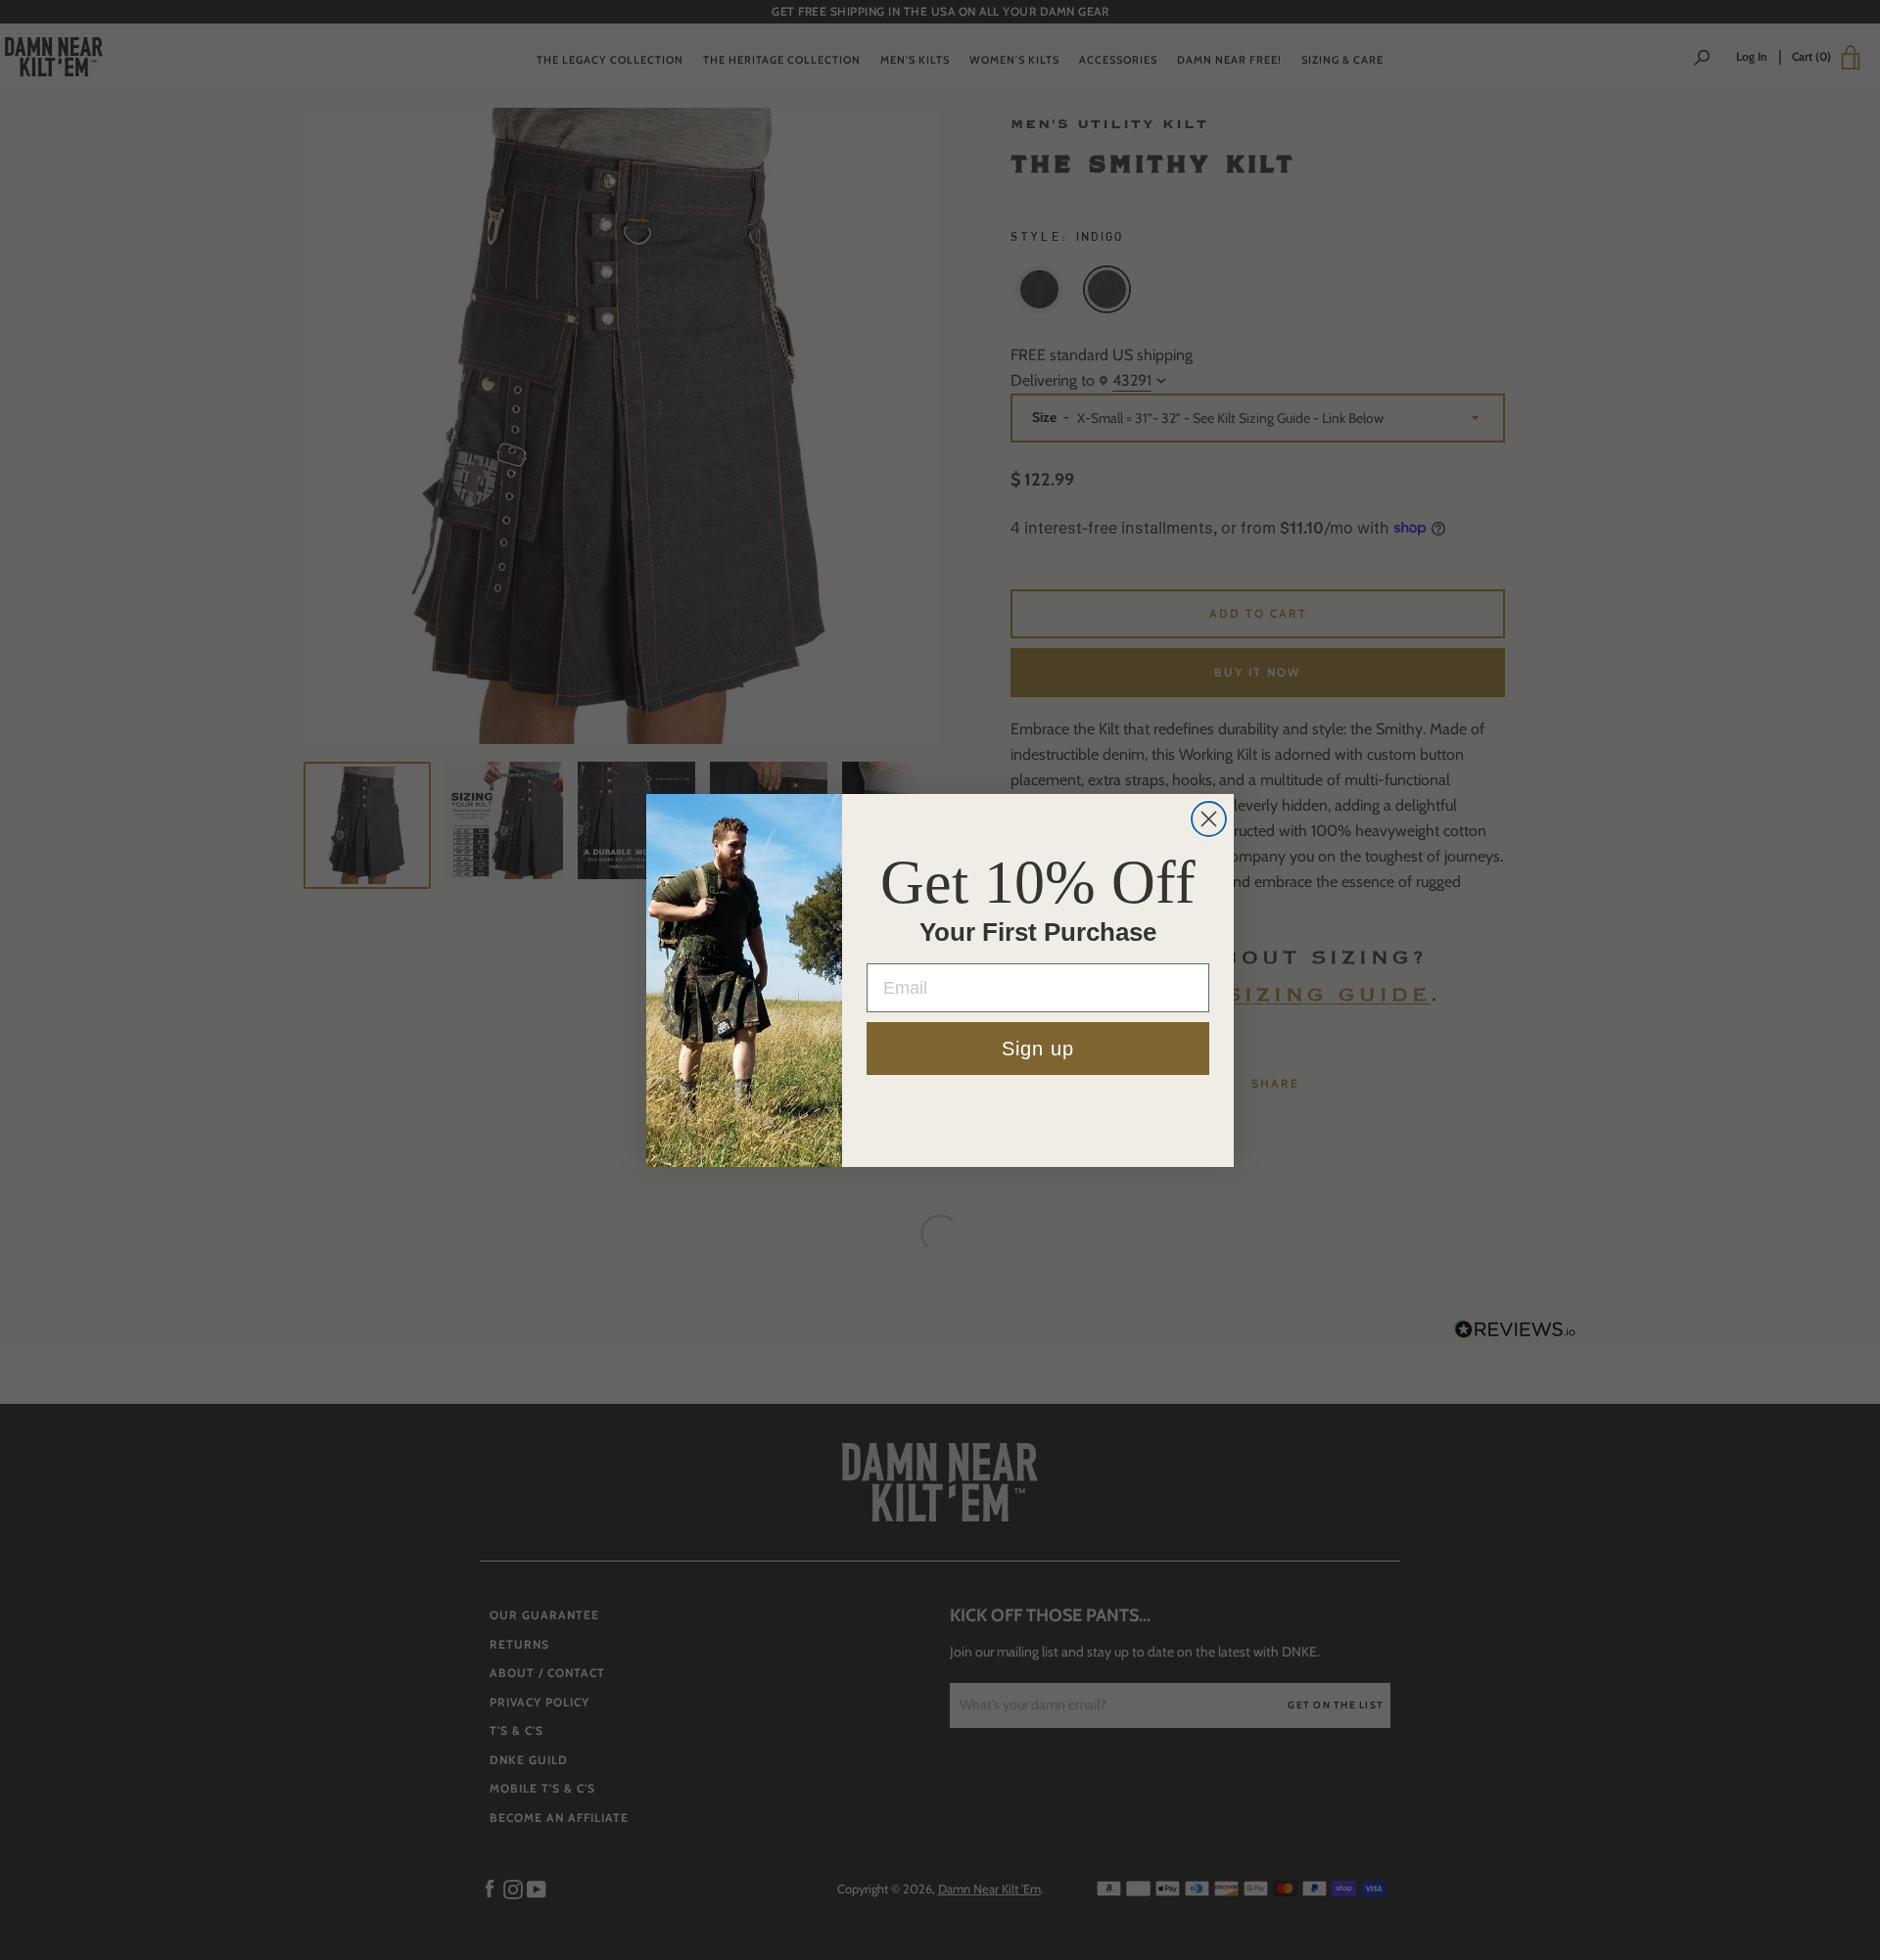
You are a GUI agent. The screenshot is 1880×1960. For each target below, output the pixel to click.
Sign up (1038, 1049)
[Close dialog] (1209, 819)
